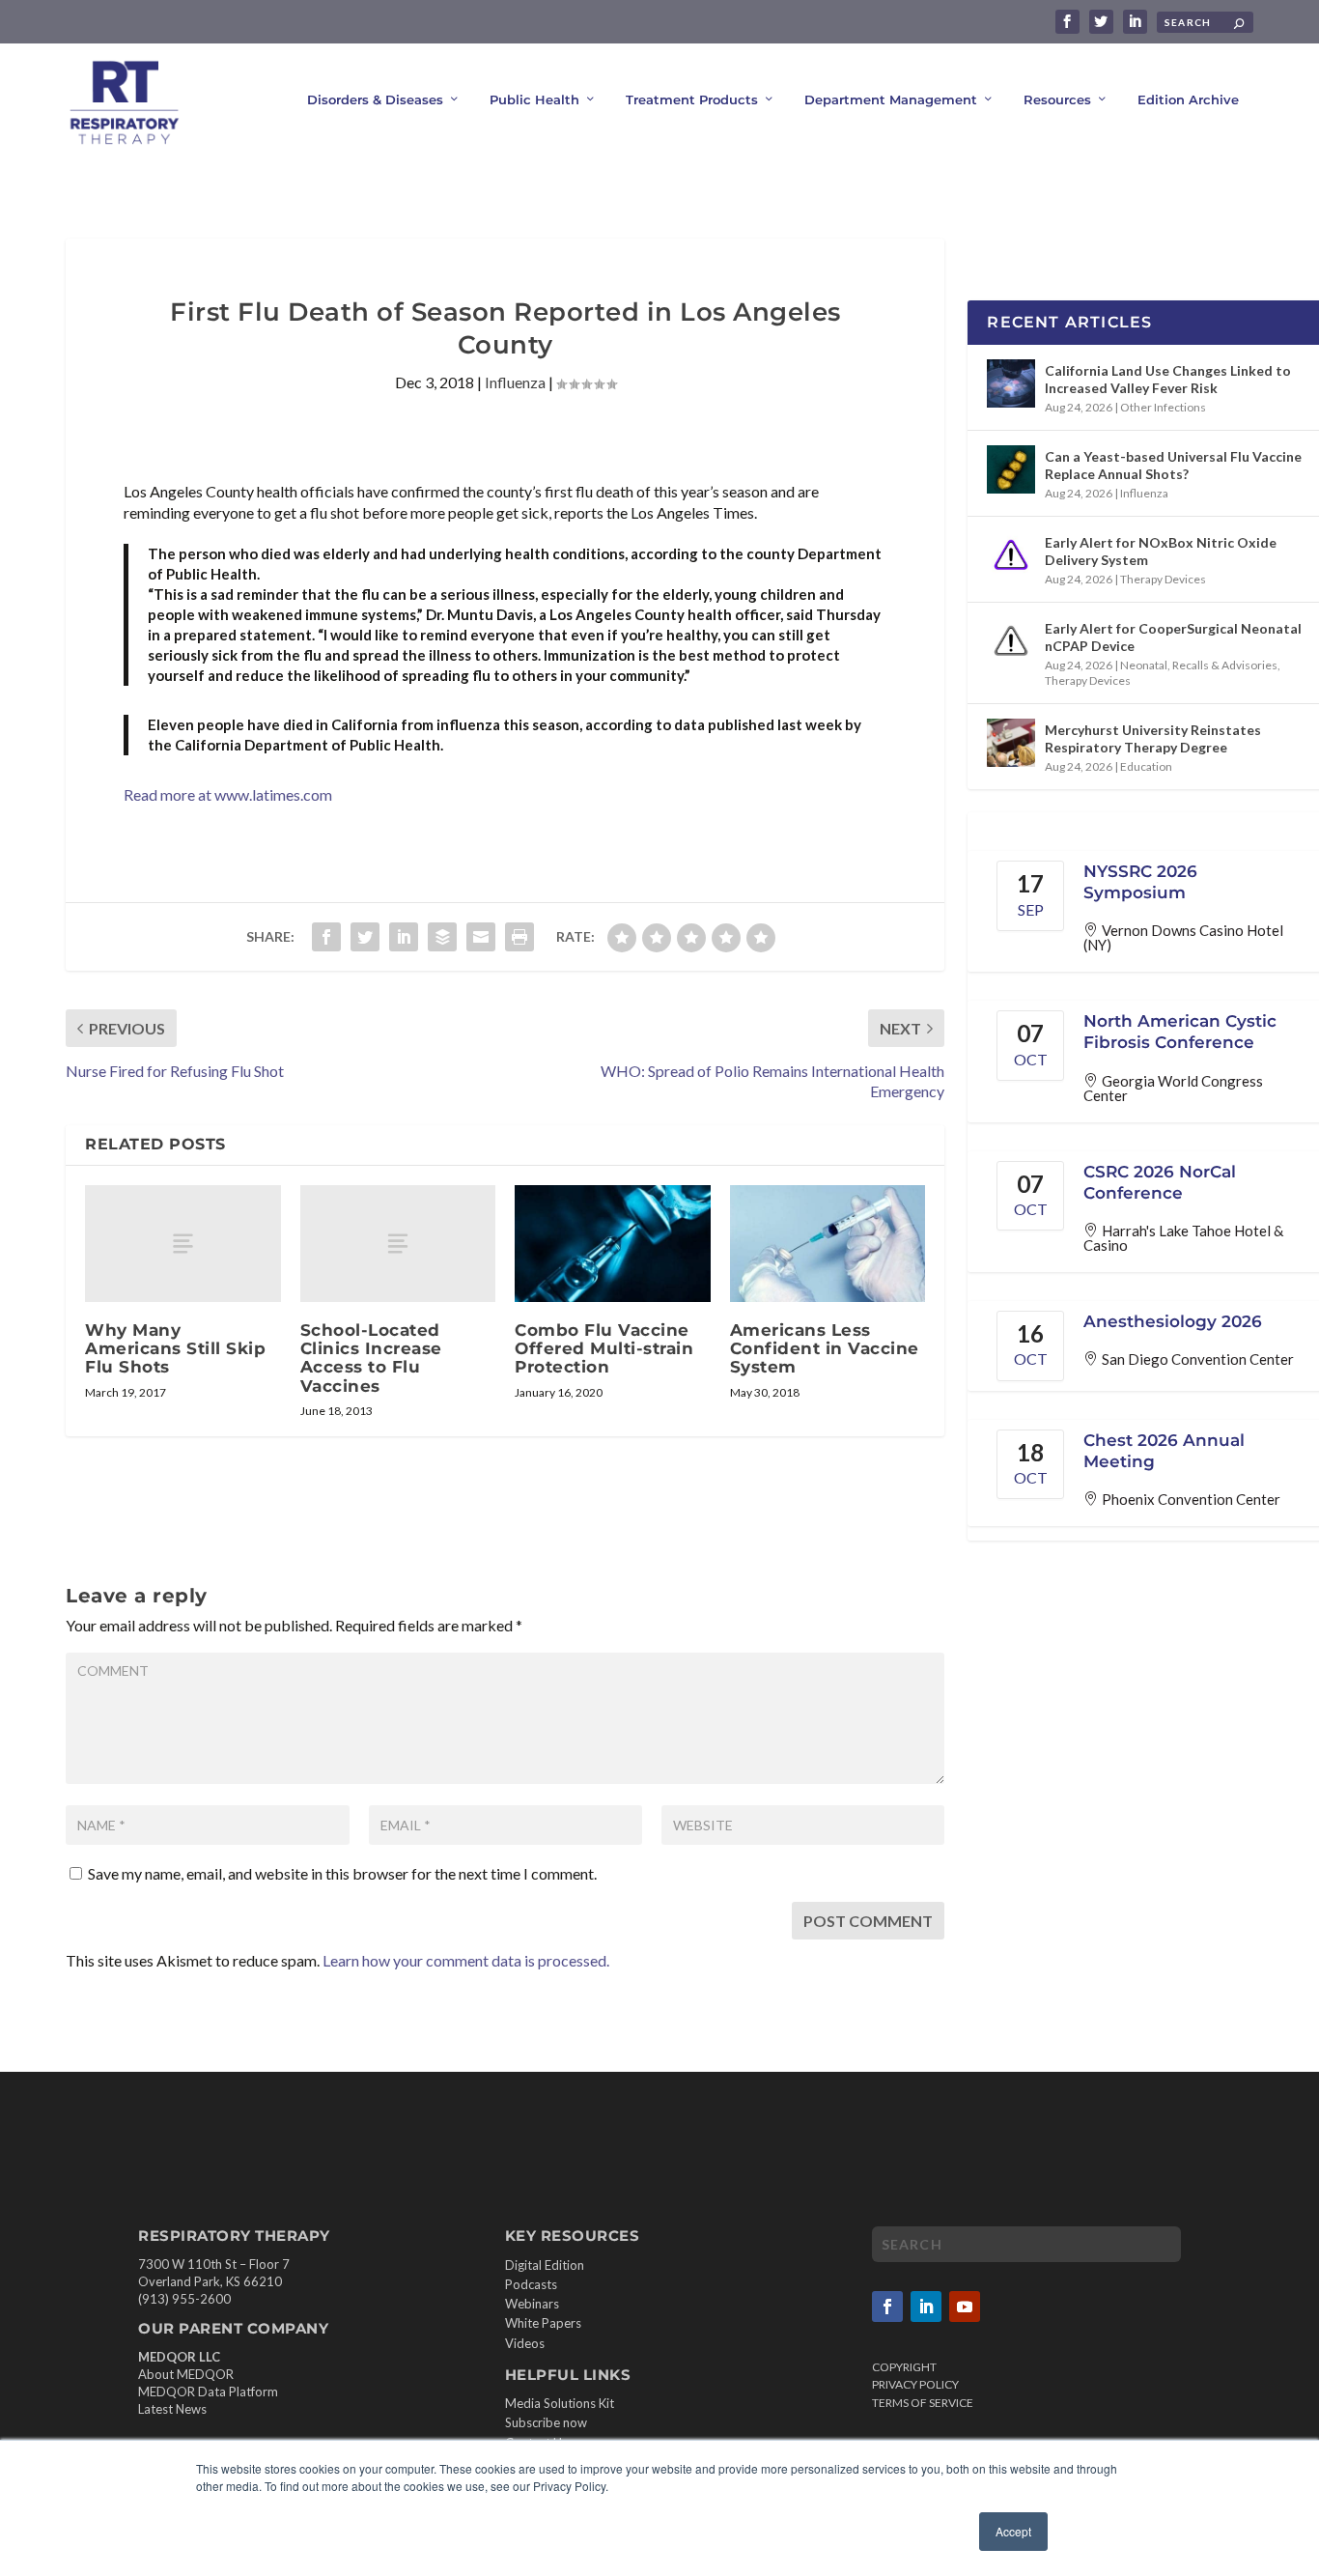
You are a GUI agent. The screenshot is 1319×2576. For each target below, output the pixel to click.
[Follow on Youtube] (965, 2307)
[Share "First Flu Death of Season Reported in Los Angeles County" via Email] (481, 937)
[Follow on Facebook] (887, 2307)
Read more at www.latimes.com (228, 794)
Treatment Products (692, 99)
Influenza (515, 382)
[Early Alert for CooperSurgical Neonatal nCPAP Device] (1011, 641)
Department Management (891, 99)
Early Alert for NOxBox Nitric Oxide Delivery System (1161, 551)
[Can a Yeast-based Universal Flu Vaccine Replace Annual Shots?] (1011, 469)
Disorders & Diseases (375, 99)
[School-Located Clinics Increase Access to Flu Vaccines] (398, 1244)
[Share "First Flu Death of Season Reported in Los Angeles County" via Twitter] (365, 937)
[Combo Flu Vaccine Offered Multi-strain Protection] (613, 1244)
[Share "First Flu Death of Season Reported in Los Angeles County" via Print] (519, 937)
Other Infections (1163, 407)
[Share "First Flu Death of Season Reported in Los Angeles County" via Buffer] (442, 937)
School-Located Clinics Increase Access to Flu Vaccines (371, 1358)
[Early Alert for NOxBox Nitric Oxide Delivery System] (1011, 555)
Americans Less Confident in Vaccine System (825, 1348)
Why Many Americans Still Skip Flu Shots (175, 1348)
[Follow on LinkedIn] (926, 2307)
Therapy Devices (1163, 579)
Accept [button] (1013, 2531)
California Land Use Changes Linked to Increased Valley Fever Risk (1168, 379)
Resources (1057, 99)
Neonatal (1144, 665)
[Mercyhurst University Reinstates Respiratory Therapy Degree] (1011, 743)
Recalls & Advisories (1225, 665)
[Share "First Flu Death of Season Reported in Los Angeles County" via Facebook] (326, 937)
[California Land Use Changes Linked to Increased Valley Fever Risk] (1011, 383)
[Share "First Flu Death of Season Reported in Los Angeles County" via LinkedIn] (404, 937)
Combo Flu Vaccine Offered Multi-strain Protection (604, 1348)
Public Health (534, 99)
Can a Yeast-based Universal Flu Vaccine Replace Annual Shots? (1173, 465)
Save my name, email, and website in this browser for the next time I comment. (342, 1873)
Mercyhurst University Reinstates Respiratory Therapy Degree (1153, 738)
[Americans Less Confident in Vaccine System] (828, 1244)
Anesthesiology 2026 (1173, 1321)
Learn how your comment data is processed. (466, 1960)
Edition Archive (1188, 99)
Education (1146, 766)
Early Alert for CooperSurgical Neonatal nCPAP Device (1173, 637)
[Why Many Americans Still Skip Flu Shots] (183, 1244)
